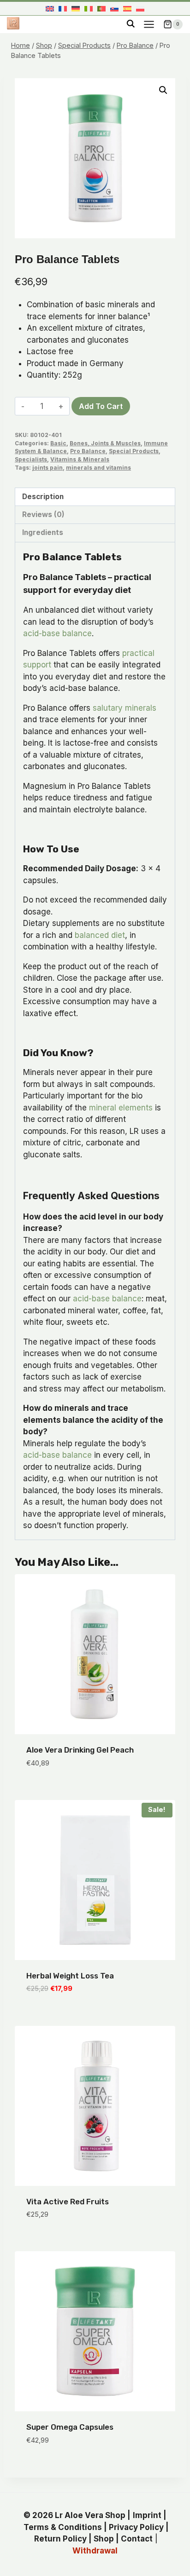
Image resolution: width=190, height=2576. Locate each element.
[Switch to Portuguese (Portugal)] (101, 9)
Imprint (147, 2515)
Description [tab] (43, 497)
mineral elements (121, 1108)
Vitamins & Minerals (80, 459)
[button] (163, 90)
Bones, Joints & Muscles (105, 443)
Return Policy (60, 2539)
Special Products (134, 451)
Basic (58, 443)
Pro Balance (88, 451)
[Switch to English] (50, 9)
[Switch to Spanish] (127, 9)
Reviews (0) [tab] (43, 515)
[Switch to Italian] (89, 9)
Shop (104, 2539)
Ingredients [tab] (43, 532)
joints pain (47, 468)
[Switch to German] (76, 9)
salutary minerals (125, 708)
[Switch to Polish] (140, 9)
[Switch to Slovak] (114, 9)
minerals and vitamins (98, 468)
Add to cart (101, 406)
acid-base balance (57, 633)
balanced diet (100, 935)
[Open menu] (149, 24)
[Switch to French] (63, 9)
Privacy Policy (136, 2527)
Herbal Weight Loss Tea (70, 1976)
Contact (137, 2539)
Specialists (31, 459)
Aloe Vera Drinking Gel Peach (80, 1750)
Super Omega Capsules (70, 2427)
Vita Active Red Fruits (68, 2202)
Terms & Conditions (63, 2527)
